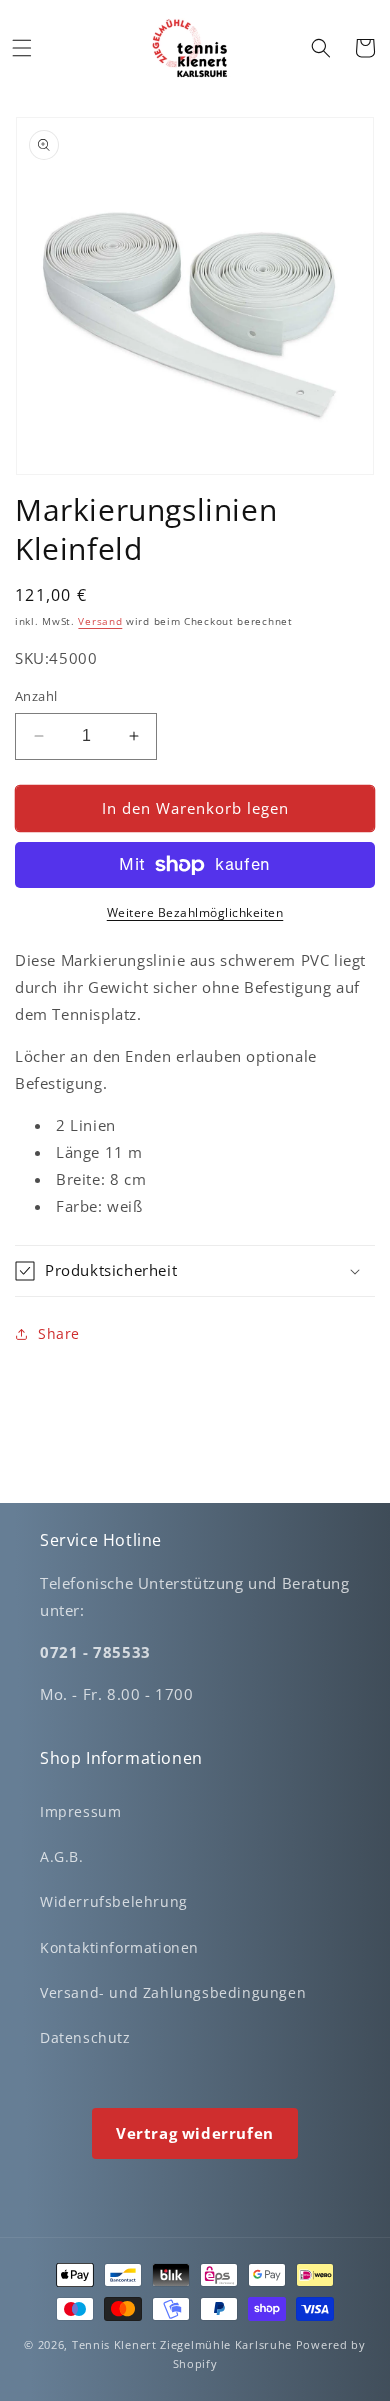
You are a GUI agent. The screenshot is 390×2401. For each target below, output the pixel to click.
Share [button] (59, 1333)
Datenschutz (85, 2037)
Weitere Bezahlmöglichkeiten (195, 912)
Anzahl (36, 696)
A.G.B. (62, 1856)
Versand (100, 621)
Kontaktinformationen (119, 1947)
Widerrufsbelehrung (114, 1901)
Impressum (80, 1811)
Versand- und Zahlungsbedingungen (173, 1992)
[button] (22, 48)
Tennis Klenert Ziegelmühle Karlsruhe (182, 2344)
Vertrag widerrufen (195, 2133)
